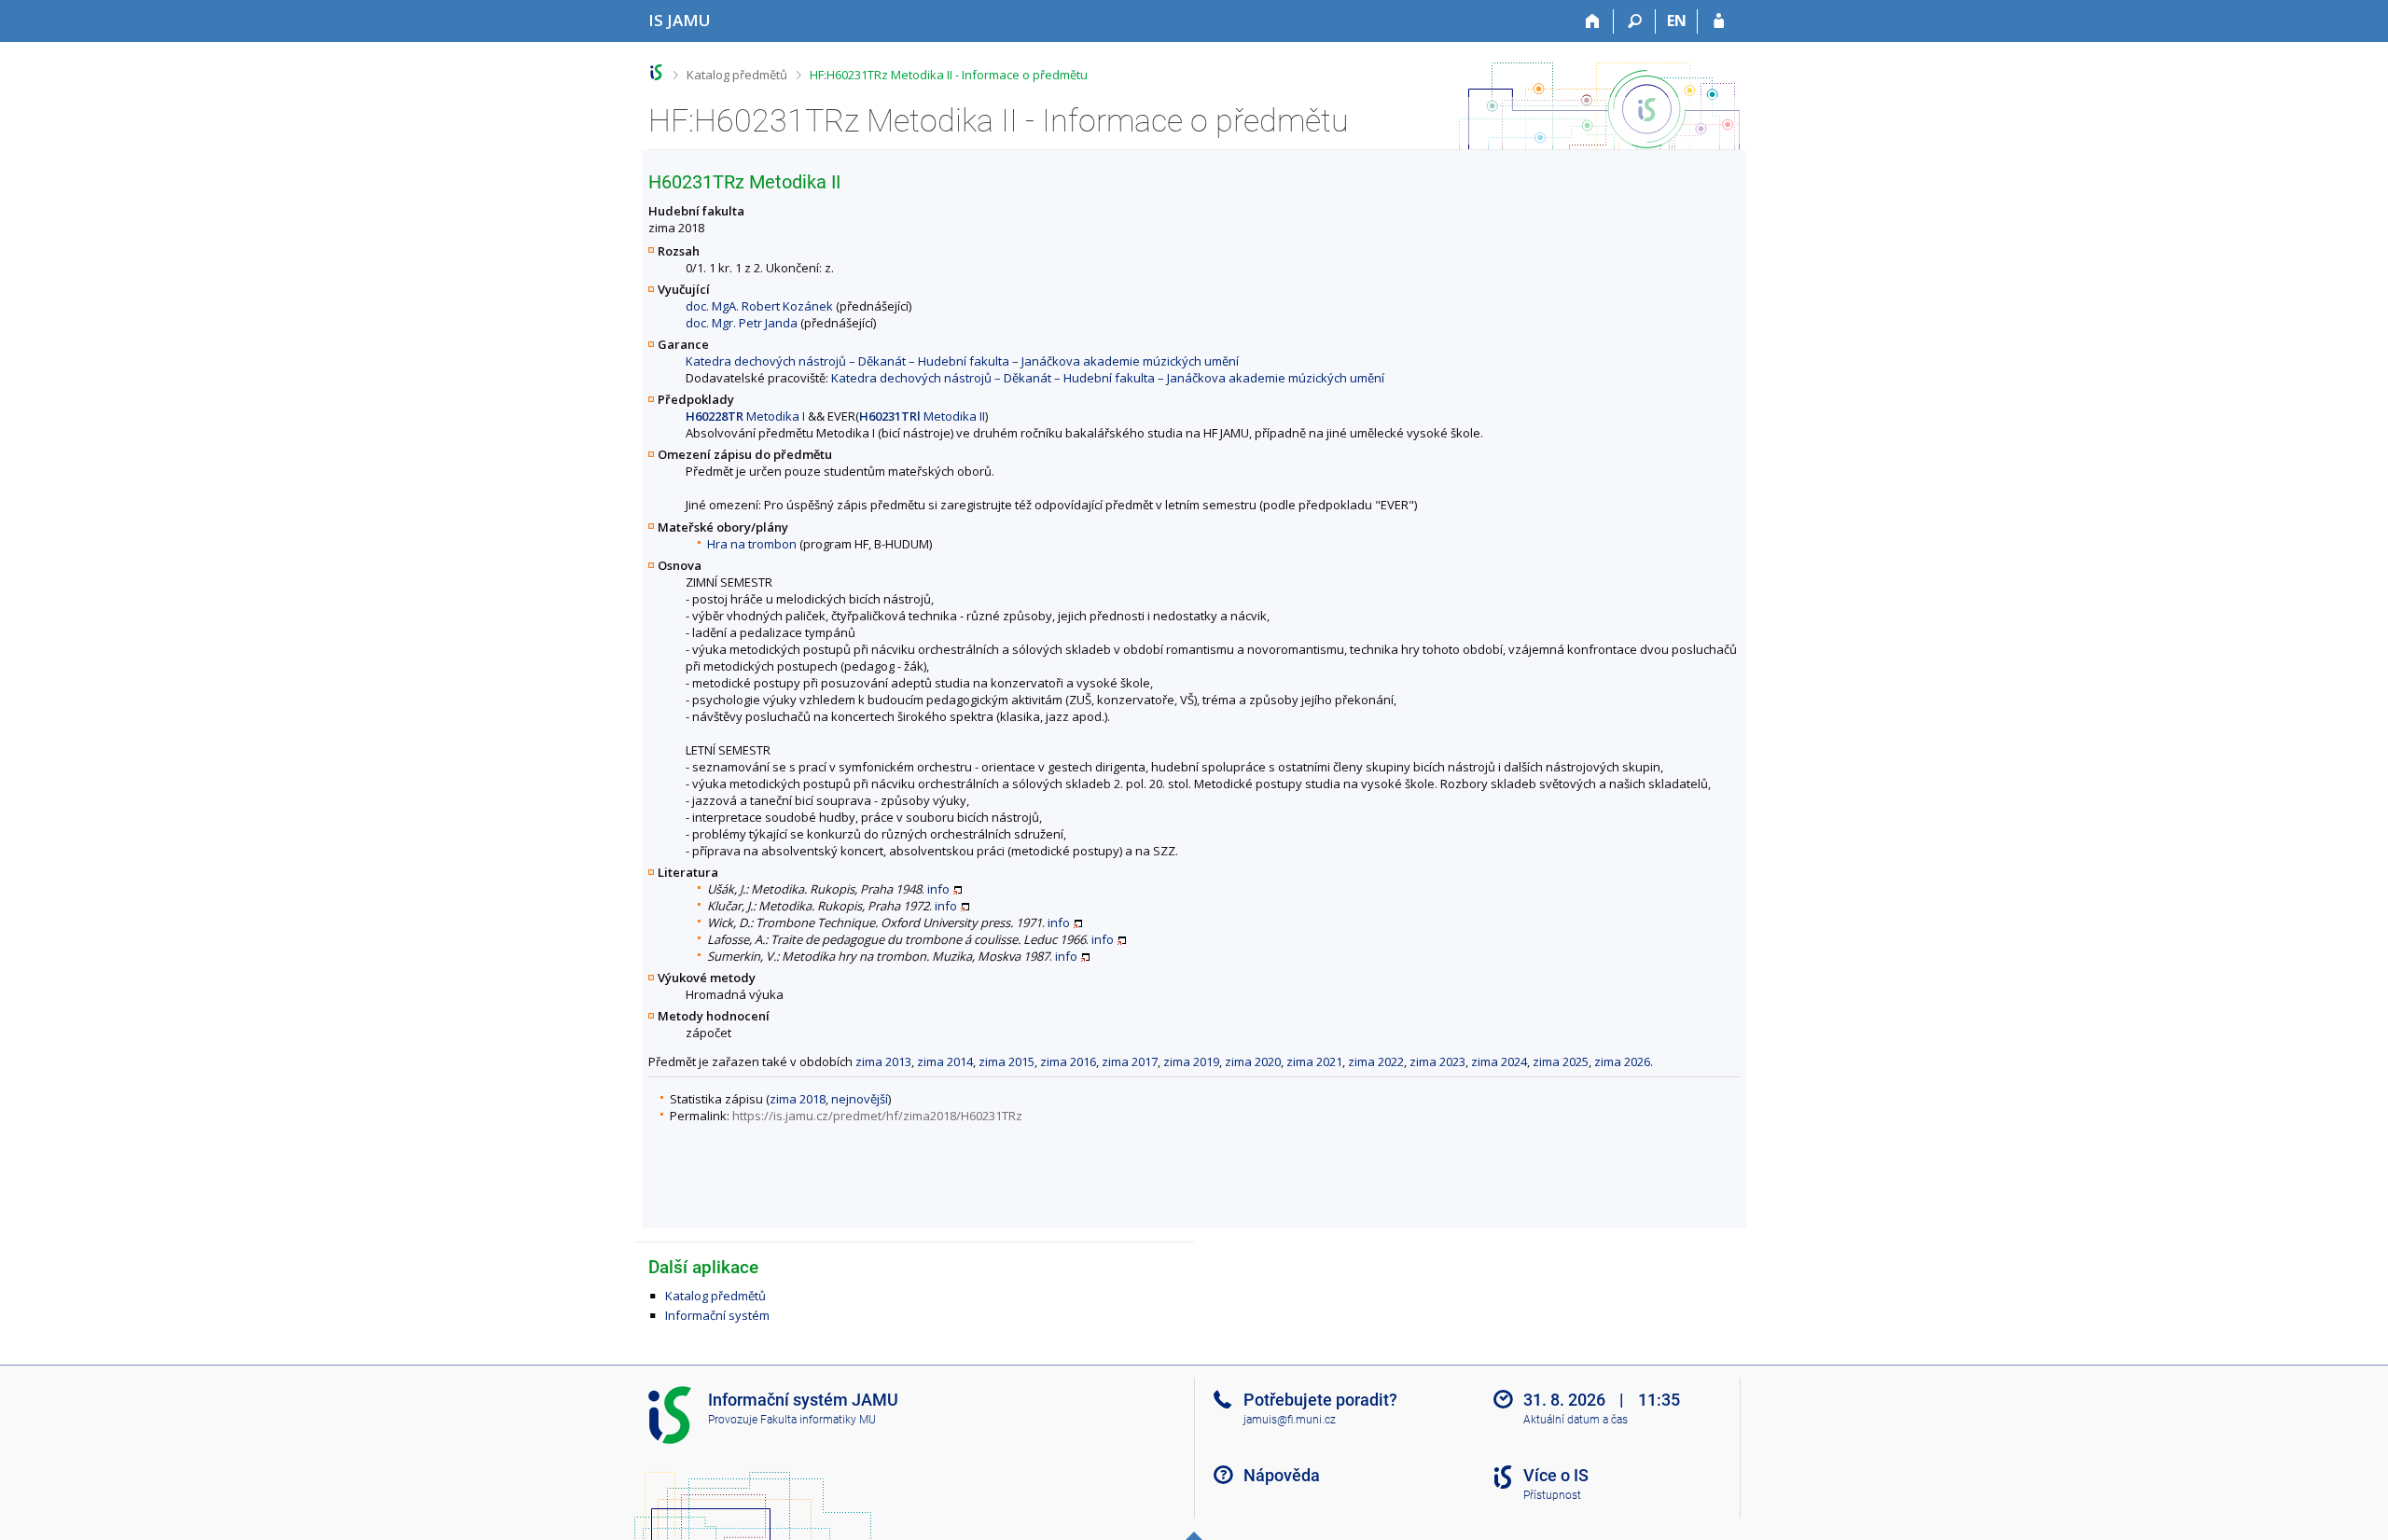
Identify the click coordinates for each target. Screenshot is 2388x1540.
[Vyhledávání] (1635, 21)
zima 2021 (1314, 1061)
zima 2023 (1437, 1061)
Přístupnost (1552, 1495)
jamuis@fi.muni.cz (1290, 1420)
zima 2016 (1068, 1061)
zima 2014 (945, 1061)
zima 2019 (1191, 1061)
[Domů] (1593, 21)
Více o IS (1556, 1475)
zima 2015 (1007, 1061)
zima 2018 (798, 1099)
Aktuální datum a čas (1576, 1420)
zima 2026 (1622, 1061)
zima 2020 (1253, 1061)
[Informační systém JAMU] (656, 72)
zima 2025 (1561, 1061)
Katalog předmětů (737, 75)
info (938, 889)
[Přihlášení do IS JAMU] (1719, 21)
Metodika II (922, 416)
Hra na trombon (752, 544)
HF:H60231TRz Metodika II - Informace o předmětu (949, 75)
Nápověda (1282, 1475)
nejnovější (860, 1099)
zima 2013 (883, 1061)
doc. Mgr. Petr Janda (742, 323)
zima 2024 (1499, 1061)
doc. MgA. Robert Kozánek (759, 306)
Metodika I (745, 416)
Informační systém (717, 1315)
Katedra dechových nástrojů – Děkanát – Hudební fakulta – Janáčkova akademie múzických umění (962, 361)
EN (1677, 21)
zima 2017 (1130, 1061)
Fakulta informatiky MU (818, 1420)
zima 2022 (1376, 1061)
